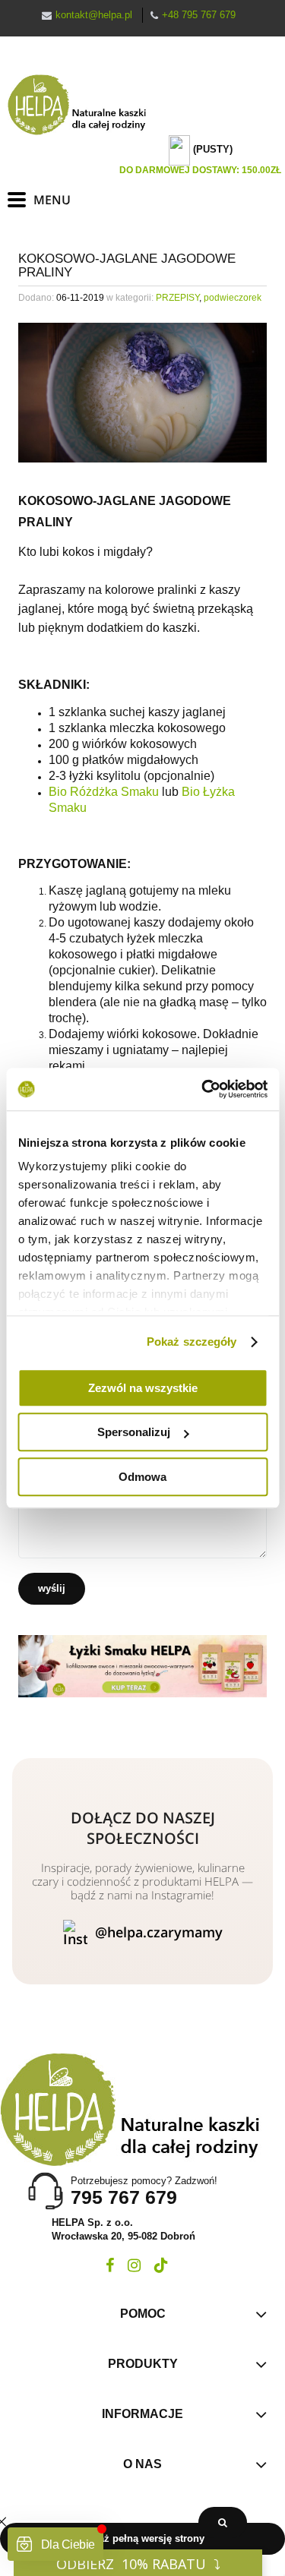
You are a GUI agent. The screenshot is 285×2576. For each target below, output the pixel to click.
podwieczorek (233, 298)
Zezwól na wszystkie (143, 1388)
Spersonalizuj (134, 1432)
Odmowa (142, 1477)
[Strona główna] (84, 105)
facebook (110, 2265)
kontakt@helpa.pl (94, 15)
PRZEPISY (177, 298)
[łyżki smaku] (142, 1665)
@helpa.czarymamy (159, 1932)
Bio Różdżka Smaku (104, 792)
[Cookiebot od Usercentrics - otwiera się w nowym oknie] (203, 1089)
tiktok (161, 2265)
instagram (134, 2265)
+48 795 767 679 (199, 15)
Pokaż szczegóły (192, 1342)
